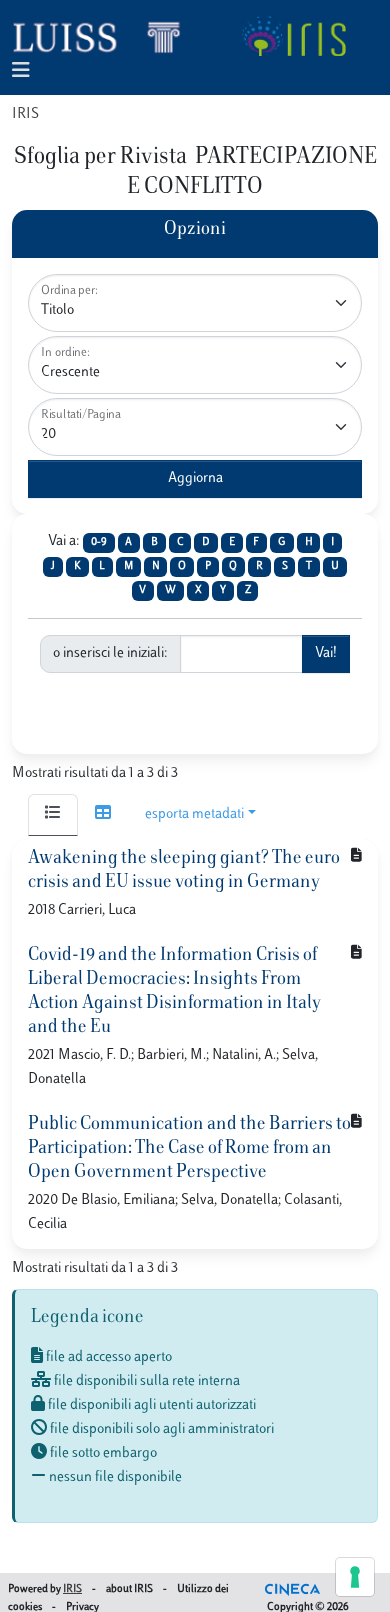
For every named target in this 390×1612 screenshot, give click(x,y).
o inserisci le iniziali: (110, 653)
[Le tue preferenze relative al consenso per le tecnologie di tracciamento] (355, 1577)
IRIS (25, 114)
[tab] (53, 815)
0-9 (99, 542)
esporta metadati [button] (194, 814)
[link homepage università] (293, 36)
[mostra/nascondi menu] (21, 71)
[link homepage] (105, 36)
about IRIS (129, 1589)
